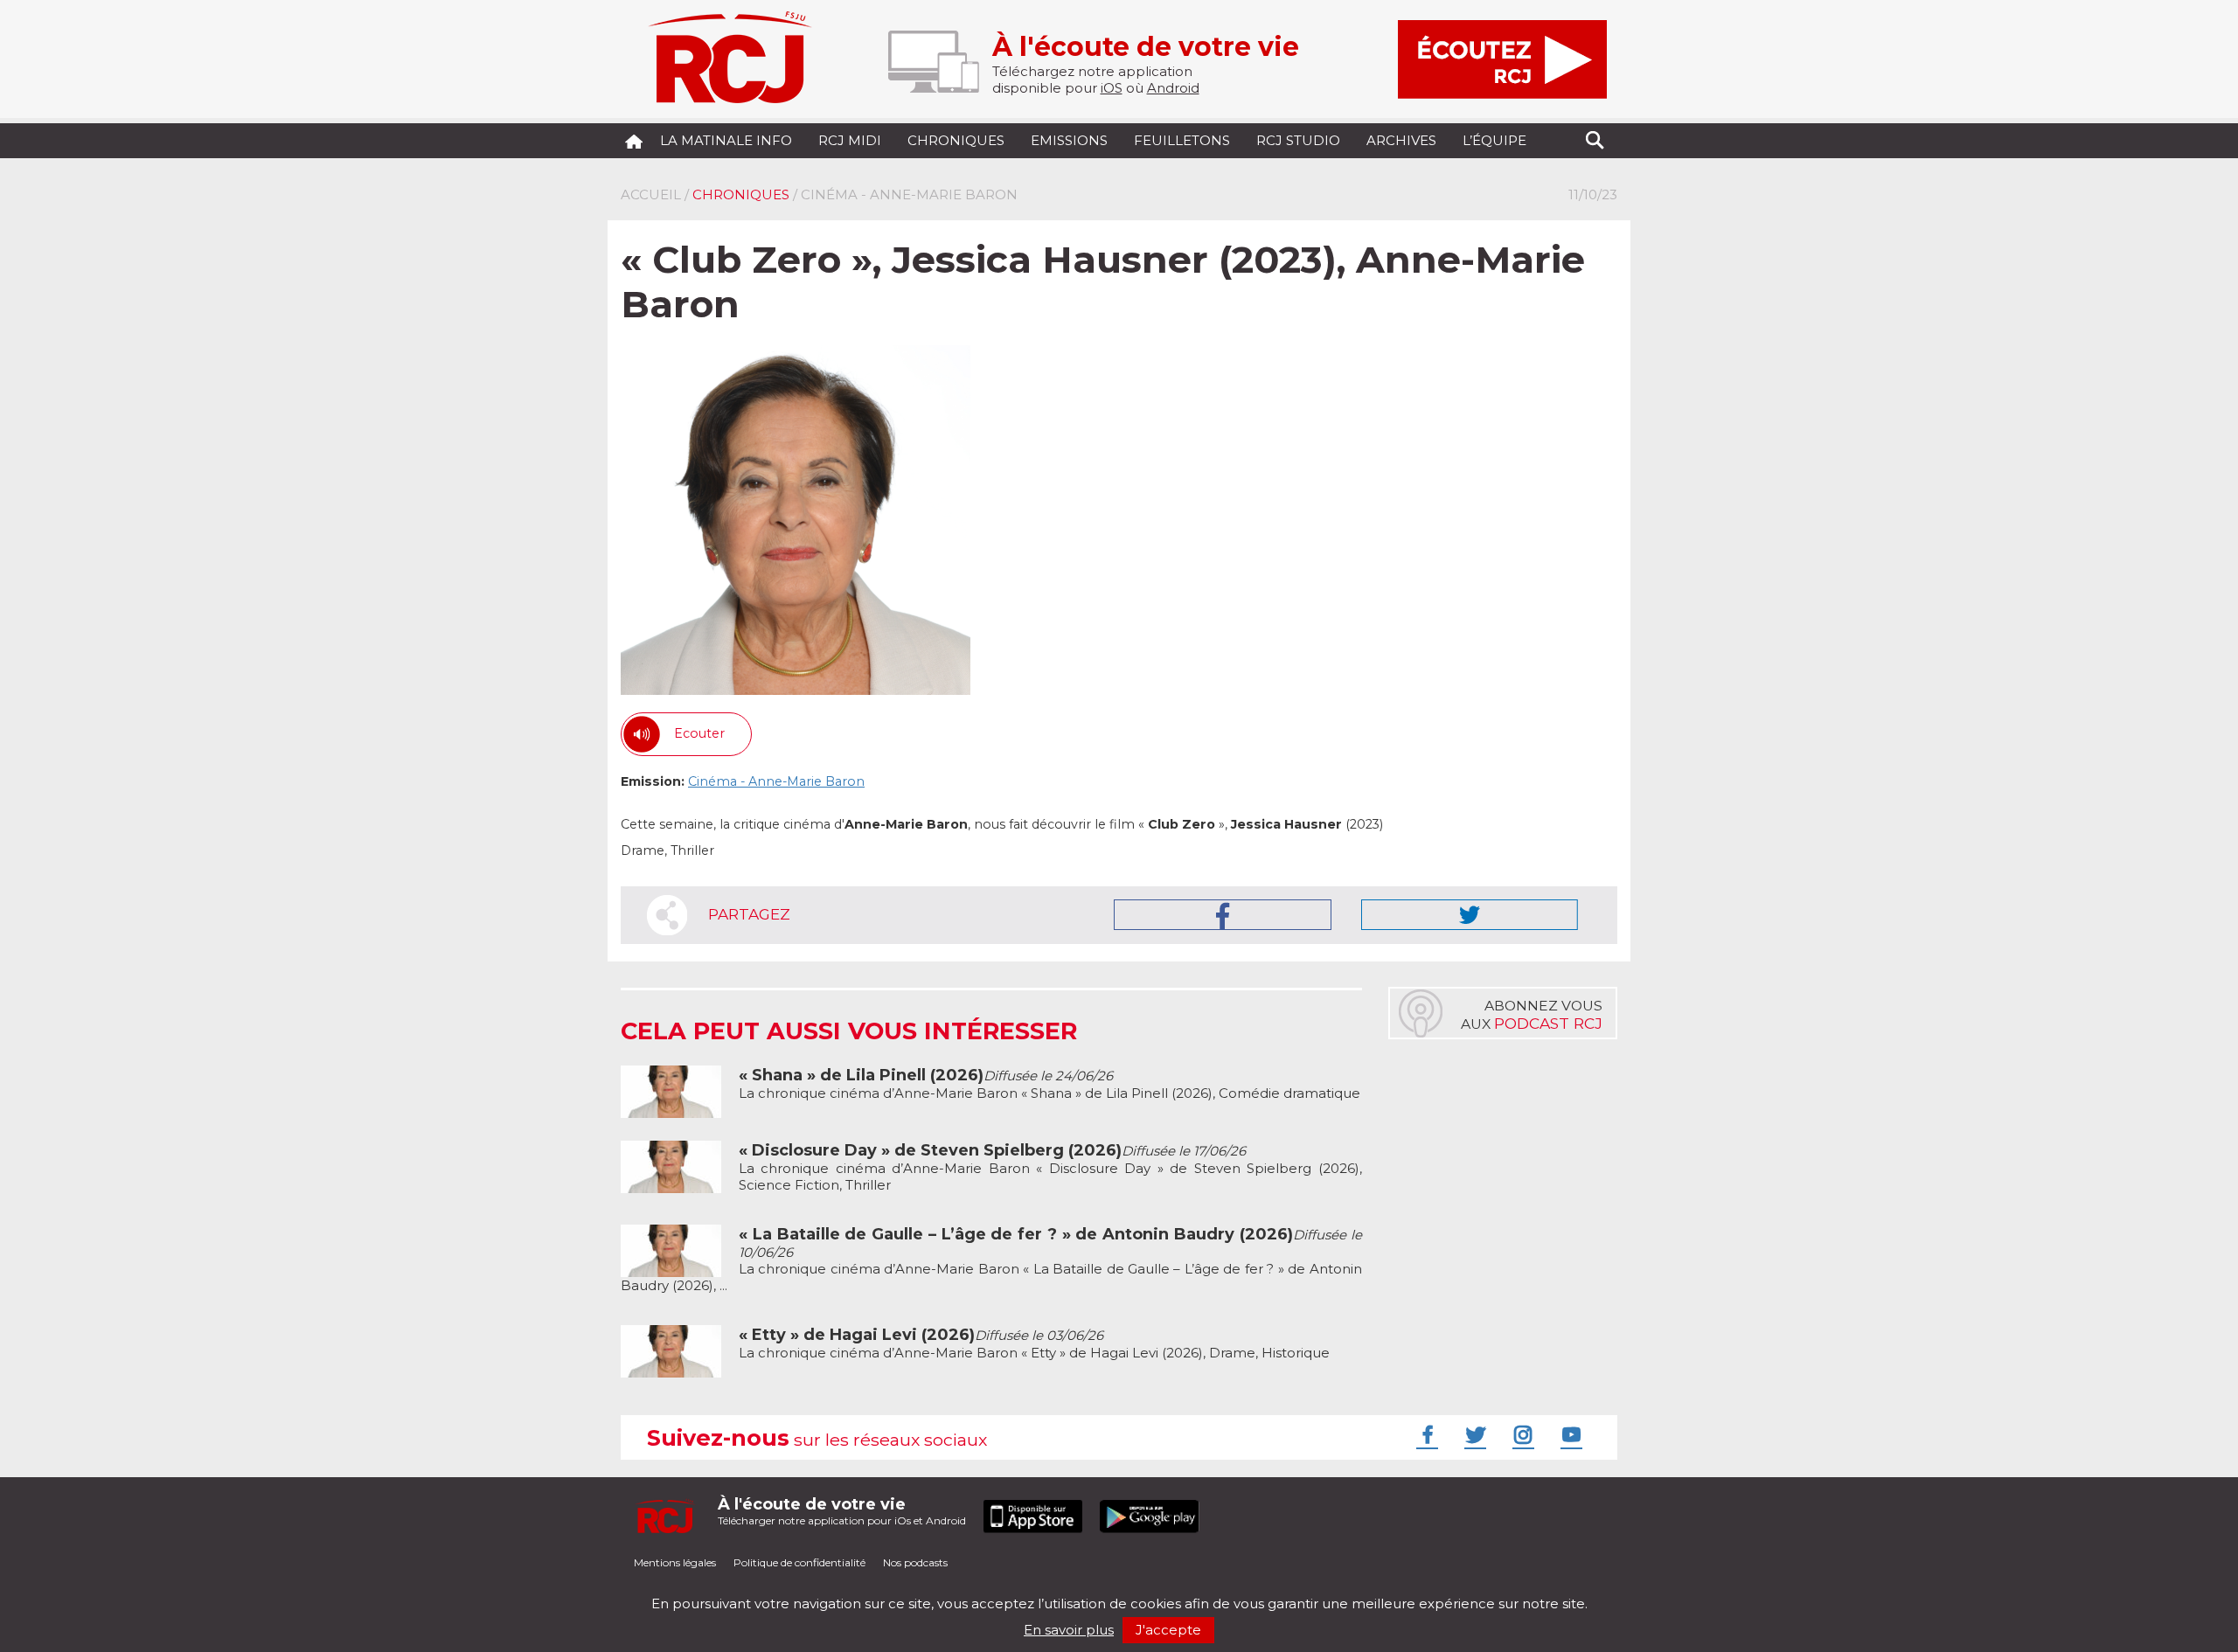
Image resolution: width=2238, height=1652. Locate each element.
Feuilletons (1182, 140)
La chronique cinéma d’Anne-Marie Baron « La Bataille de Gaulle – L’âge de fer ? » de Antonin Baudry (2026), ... (991, 1260)
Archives (1401, 140)
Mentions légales (675, 1562)
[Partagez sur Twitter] (1470, 915)
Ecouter (699, 733)
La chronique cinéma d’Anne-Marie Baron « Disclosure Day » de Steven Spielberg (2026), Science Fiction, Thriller (1050, 1168)
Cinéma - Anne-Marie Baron (776, 781)
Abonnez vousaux (1532, 1015)
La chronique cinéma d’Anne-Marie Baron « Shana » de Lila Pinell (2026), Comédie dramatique (1049, 1084)
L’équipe (1494, 140)
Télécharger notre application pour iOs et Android (842, 1511)
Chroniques (956, 140)
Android (1173, 88)
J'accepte (1168, 1630)
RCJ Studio (1298, 140)
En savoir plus (1069, 1630)
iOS (1112, 88)
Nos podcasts (915, 1562)
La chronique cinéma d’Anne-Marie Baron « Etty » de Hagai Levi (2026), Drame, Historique (1034, 1344)
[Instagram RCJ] (1521, 1434)
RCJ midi (850, 140)
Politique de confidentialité (799, 1562)
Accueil (651, 194)
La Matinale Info (726, 140)
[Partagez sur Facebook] (1223, 915)
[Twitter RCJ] (1473, 1434)
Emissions (1069, 140)
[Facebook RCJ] (1425, 1434)
